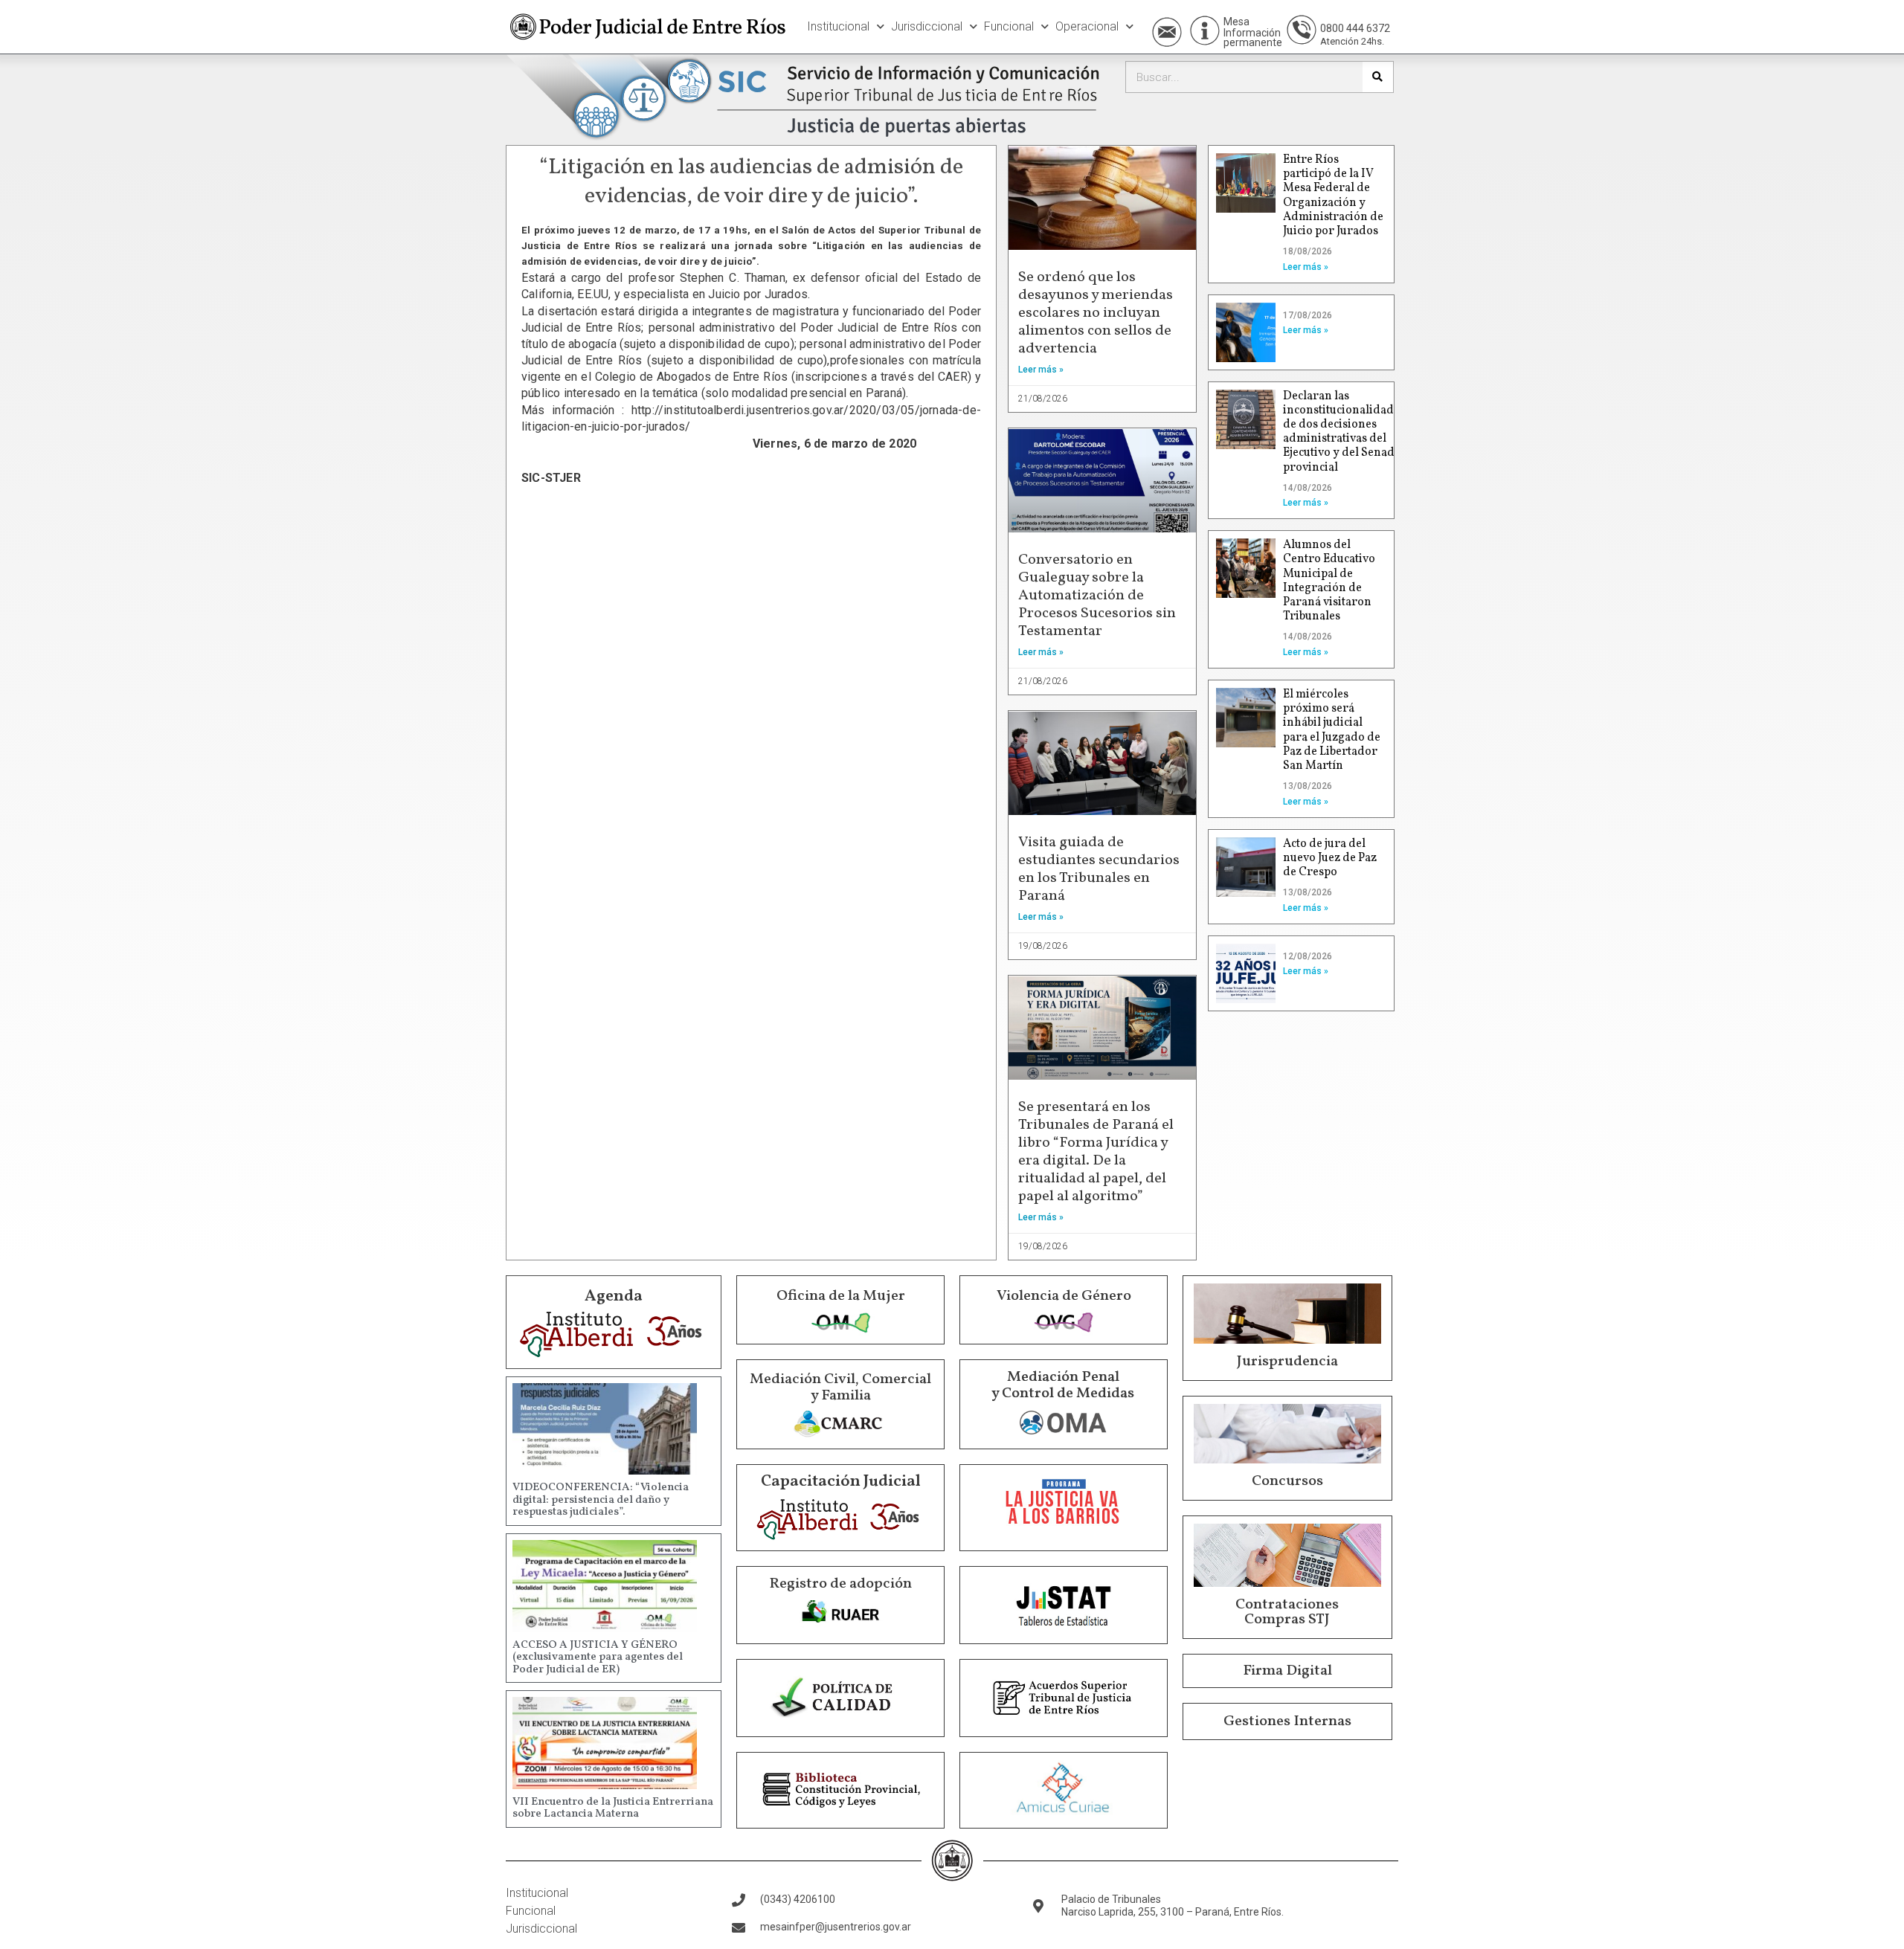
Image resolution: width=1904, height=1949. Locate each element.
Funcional (1009, 26)
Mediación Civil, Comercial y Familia (840, 1388)
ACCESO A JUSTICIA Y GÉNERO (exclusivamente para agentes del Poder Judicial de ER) (598, 1658)
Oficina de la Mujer (841, 1296)
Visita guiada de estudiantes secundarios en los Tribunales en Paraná (1099, 869)
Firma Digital (1287, 1671)
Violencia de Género (1064, 1296)
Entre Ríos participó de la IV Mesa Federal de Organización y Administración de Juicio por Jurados (1333, 196)
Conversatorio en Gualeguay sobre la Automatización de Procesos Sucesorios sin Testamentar (1097, 596)
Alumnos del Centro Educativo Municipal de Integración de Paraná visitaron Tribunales (1329, 581)
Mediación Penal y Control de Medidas (1063, 1385)
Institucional (838, 26)
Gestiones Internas (1287, 1721)
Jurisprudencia (1287, 1362)
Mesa (1236, 22)
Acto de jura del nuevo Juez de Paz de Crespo (1330, 858)
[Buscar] (1378, 77)
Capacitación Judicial (841, 1482)
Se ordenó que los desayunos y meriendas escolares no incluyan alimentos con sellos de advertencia (1096, 313)
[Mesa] (1205, 30)
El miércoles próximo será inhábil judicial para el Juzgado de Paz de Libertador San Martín (1332, 730)
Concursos (1287, 1481)
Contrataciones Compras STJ (1287, 1612)
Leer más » (1041, 370)
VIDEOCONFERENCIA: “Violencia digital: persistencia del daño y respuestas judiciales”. (601, 1500)
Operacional (1087, 26)
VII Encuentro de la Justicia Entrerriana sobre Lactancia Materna (613, 1808)
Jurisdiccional (927, 26)
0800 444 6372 (1355, 28)
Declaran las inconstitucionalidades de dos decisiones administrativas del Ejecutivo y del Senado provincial (1344, 432)
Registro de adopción (840, 1584)
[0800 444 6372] (1302, 30)
